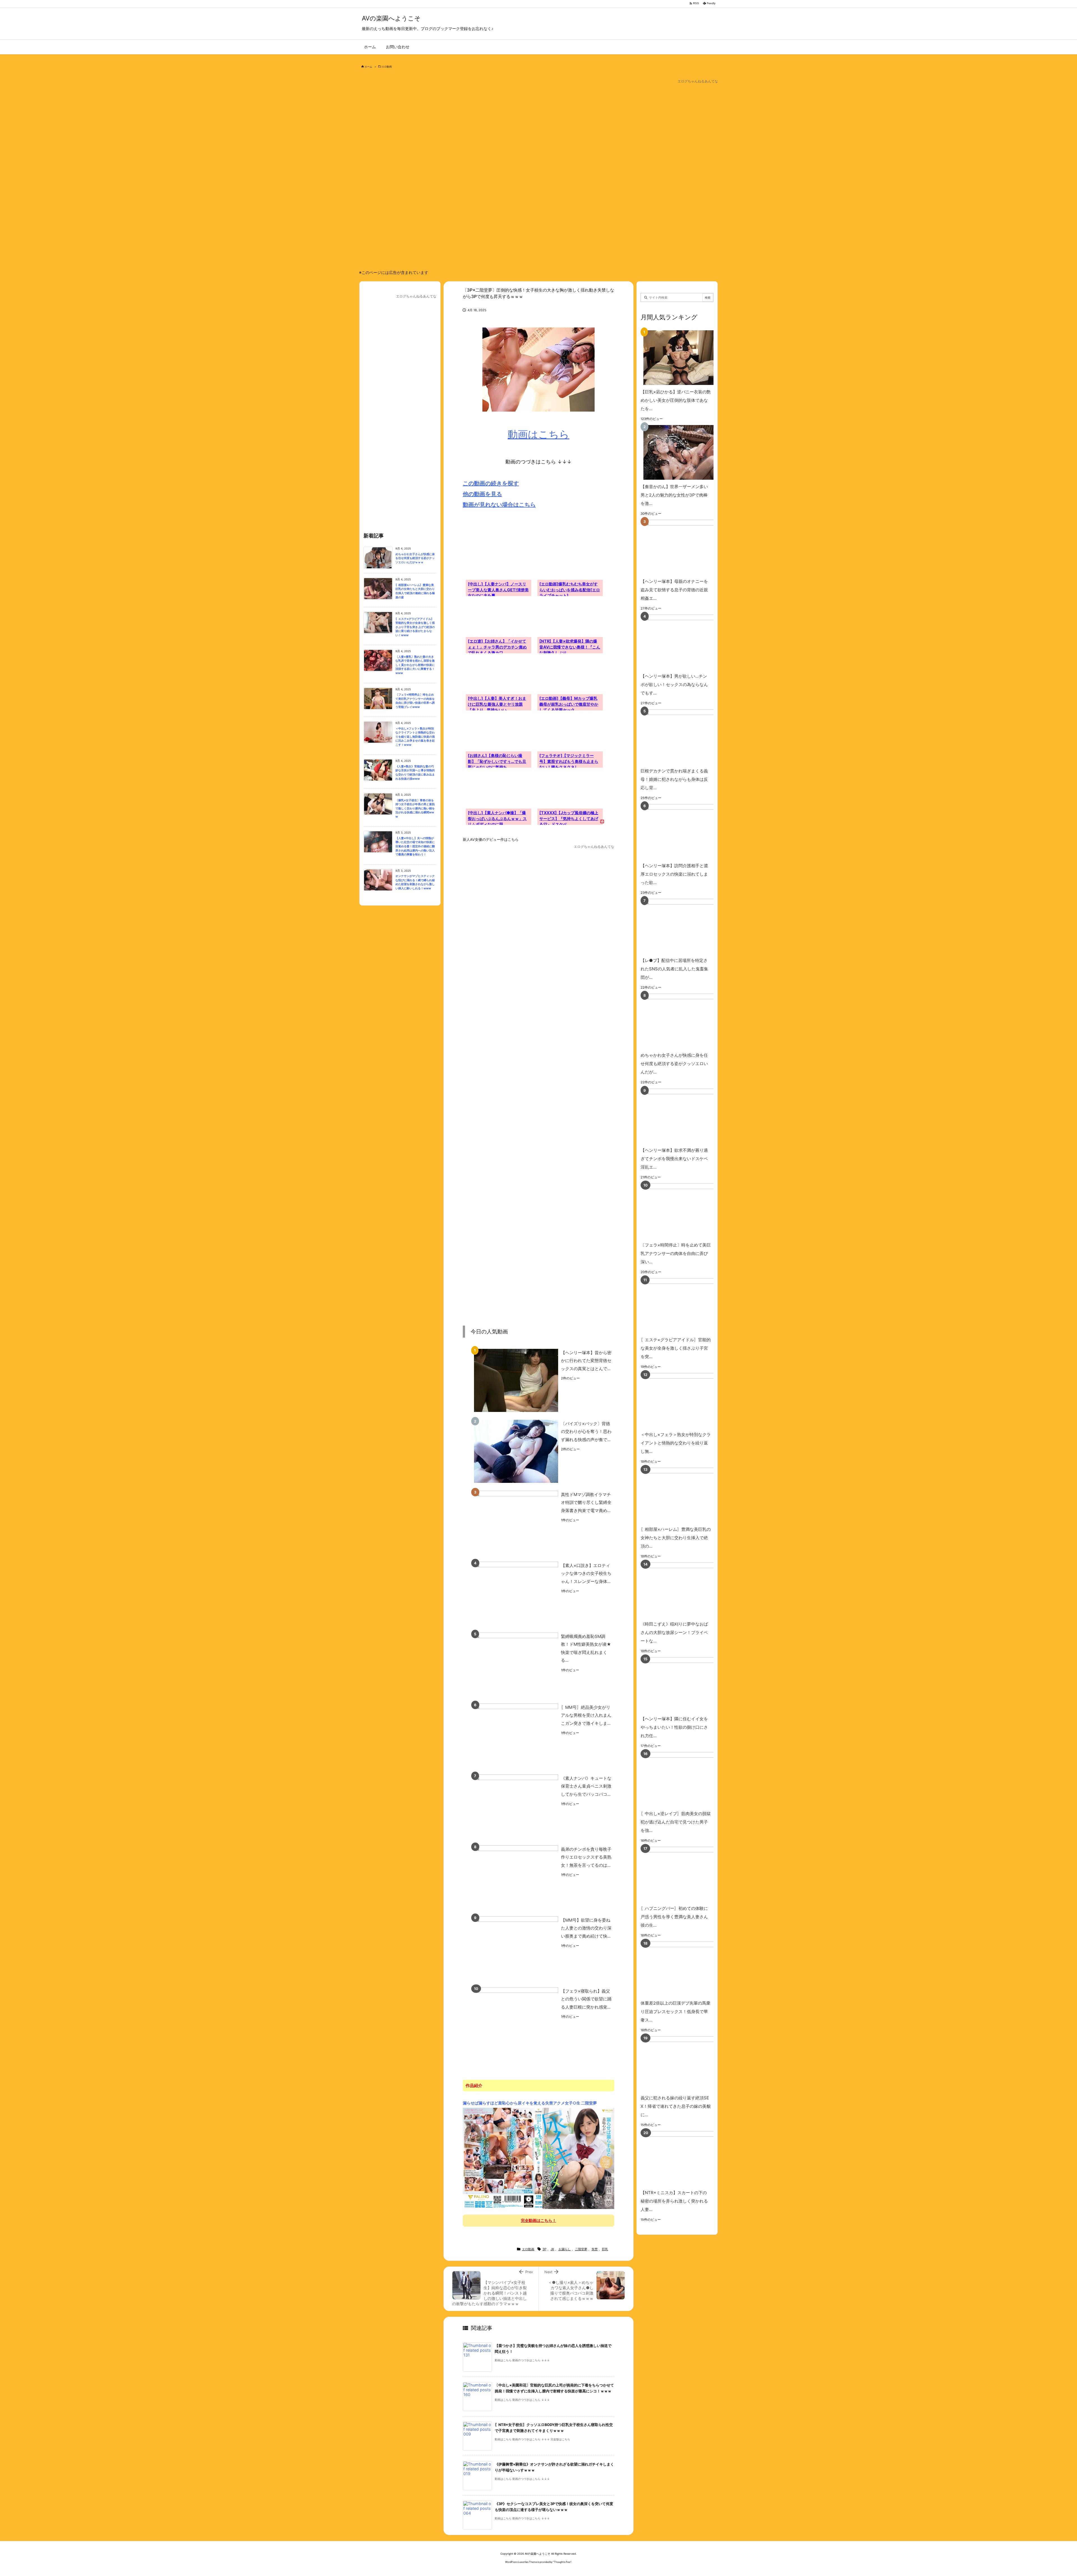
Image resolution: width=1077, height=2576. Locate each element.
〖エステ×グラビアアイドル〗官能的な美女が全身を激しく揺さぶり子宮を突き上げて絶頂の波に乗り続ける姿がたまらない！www (415, 627)
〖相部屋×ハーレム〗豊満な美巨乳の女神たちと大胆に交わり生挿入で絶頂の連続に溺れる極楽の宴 (415, 591)
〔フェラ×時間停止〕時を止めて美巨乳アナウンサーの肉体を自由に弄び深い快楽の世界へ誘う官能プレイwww (415, 701)
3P (544, 2249)
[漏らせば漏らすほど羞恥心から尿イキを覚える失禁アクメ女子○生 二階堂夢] (538, 2158)
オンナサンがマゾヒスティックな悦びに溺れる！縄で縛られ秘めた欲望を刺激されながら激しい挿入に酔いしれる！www (415, 882)
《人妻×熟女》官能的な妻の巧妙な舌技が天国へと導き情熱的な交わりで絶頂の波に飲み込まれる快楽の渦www (415, 773)
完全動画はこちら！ (538, 2220)
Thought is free (562, 2562)
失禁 (595, 2249)
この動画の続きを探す (491, 483)
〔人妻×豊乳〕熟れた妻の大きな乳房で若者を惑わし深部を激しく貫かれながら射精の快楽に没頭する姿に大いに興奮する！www (415, 665)
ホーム (368, 67)
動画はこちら (538, 434)
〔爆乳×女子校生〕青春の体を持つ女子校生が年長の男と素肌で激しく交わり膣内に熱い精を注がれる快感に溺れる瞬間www (415, 808)
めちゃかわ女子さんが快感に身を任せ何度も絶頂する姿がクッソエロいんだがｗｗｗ (415, 558)
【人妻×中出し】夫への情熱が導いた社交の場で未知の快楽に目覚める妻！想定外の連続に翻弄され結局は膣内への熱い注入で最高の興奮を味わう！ (415, 846)
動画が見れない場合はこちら (499, 505)
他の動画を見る (482, 494)
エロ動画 (387, 67)
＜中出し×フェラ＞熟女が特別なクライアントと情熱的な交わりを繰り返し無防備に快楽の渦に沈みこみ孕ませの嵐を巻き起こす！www (415, 737)
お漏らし (565, 2249)
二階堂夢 (581, 2249)
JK (552, 2249)
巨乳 (605, 2249)
